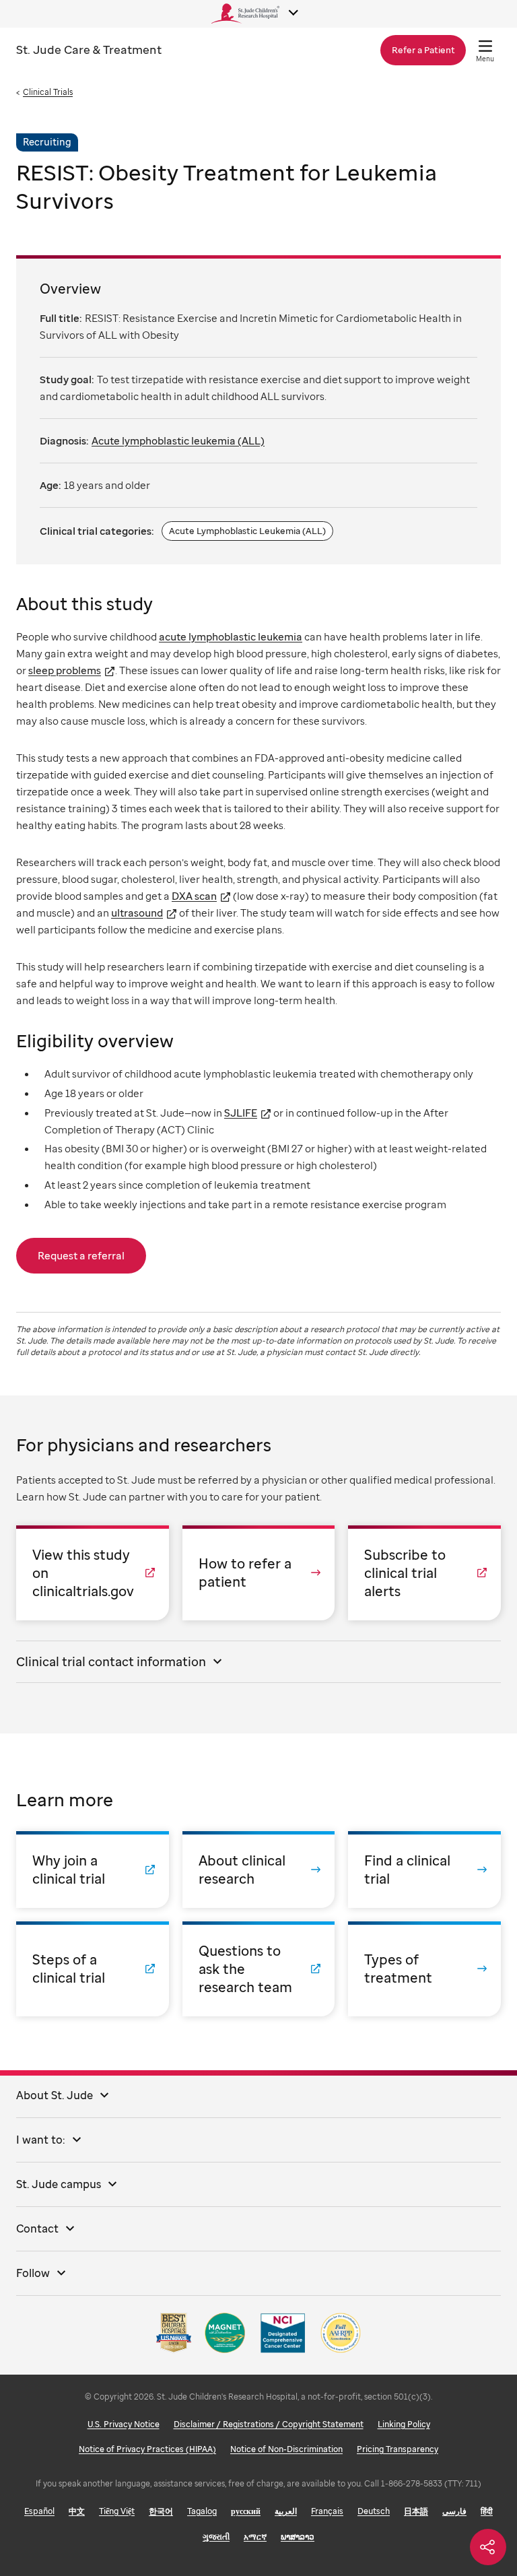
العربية (286, 2511)
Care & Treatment (89, 49)
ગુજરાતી (216, 2537)
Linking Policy (404, 2424)
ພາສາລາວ (298, 2537)
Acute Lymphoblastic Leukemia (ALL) (247, 531)
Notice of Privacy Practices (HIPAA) (147, 2449)
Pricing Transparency (398, 2449)
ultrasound (137, 913)
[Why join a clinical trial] (93, 1870)
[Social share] (488, 2547)
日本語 (416, 2511)
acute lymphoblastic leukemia (231, 636)
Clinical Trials (48, 92)
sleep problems (65, 670)
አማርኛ (255, 2537)
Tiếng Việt (117, 2511)
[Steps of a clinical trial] (93, 1969)
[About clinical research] (259, 1870)
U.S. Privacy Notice (124, 2424)
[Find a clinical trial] (424, 1870)
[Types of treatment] (424, 1969)
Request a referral (81, 1255)
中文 (77, 2511)
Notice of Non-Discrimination (286, 2449)
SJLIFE (241, 1113)
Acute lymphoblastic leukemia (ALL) (178, 440)
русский (246, 2511)
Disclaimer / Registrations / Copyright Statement (269, 2424)
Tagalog (202, 2511)
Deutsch (374, 2511)
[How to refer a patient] (259, 1573)
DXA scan (194, 896)
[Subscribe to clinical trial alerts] (424, 1573)
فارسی (454, 2511)
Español (39, 2511)
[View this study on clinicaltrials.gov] (93, 1573)
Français (327, 2511)
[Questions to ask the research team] (259, 1969)
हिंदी (487, 2511)
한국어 (161, 2511)
